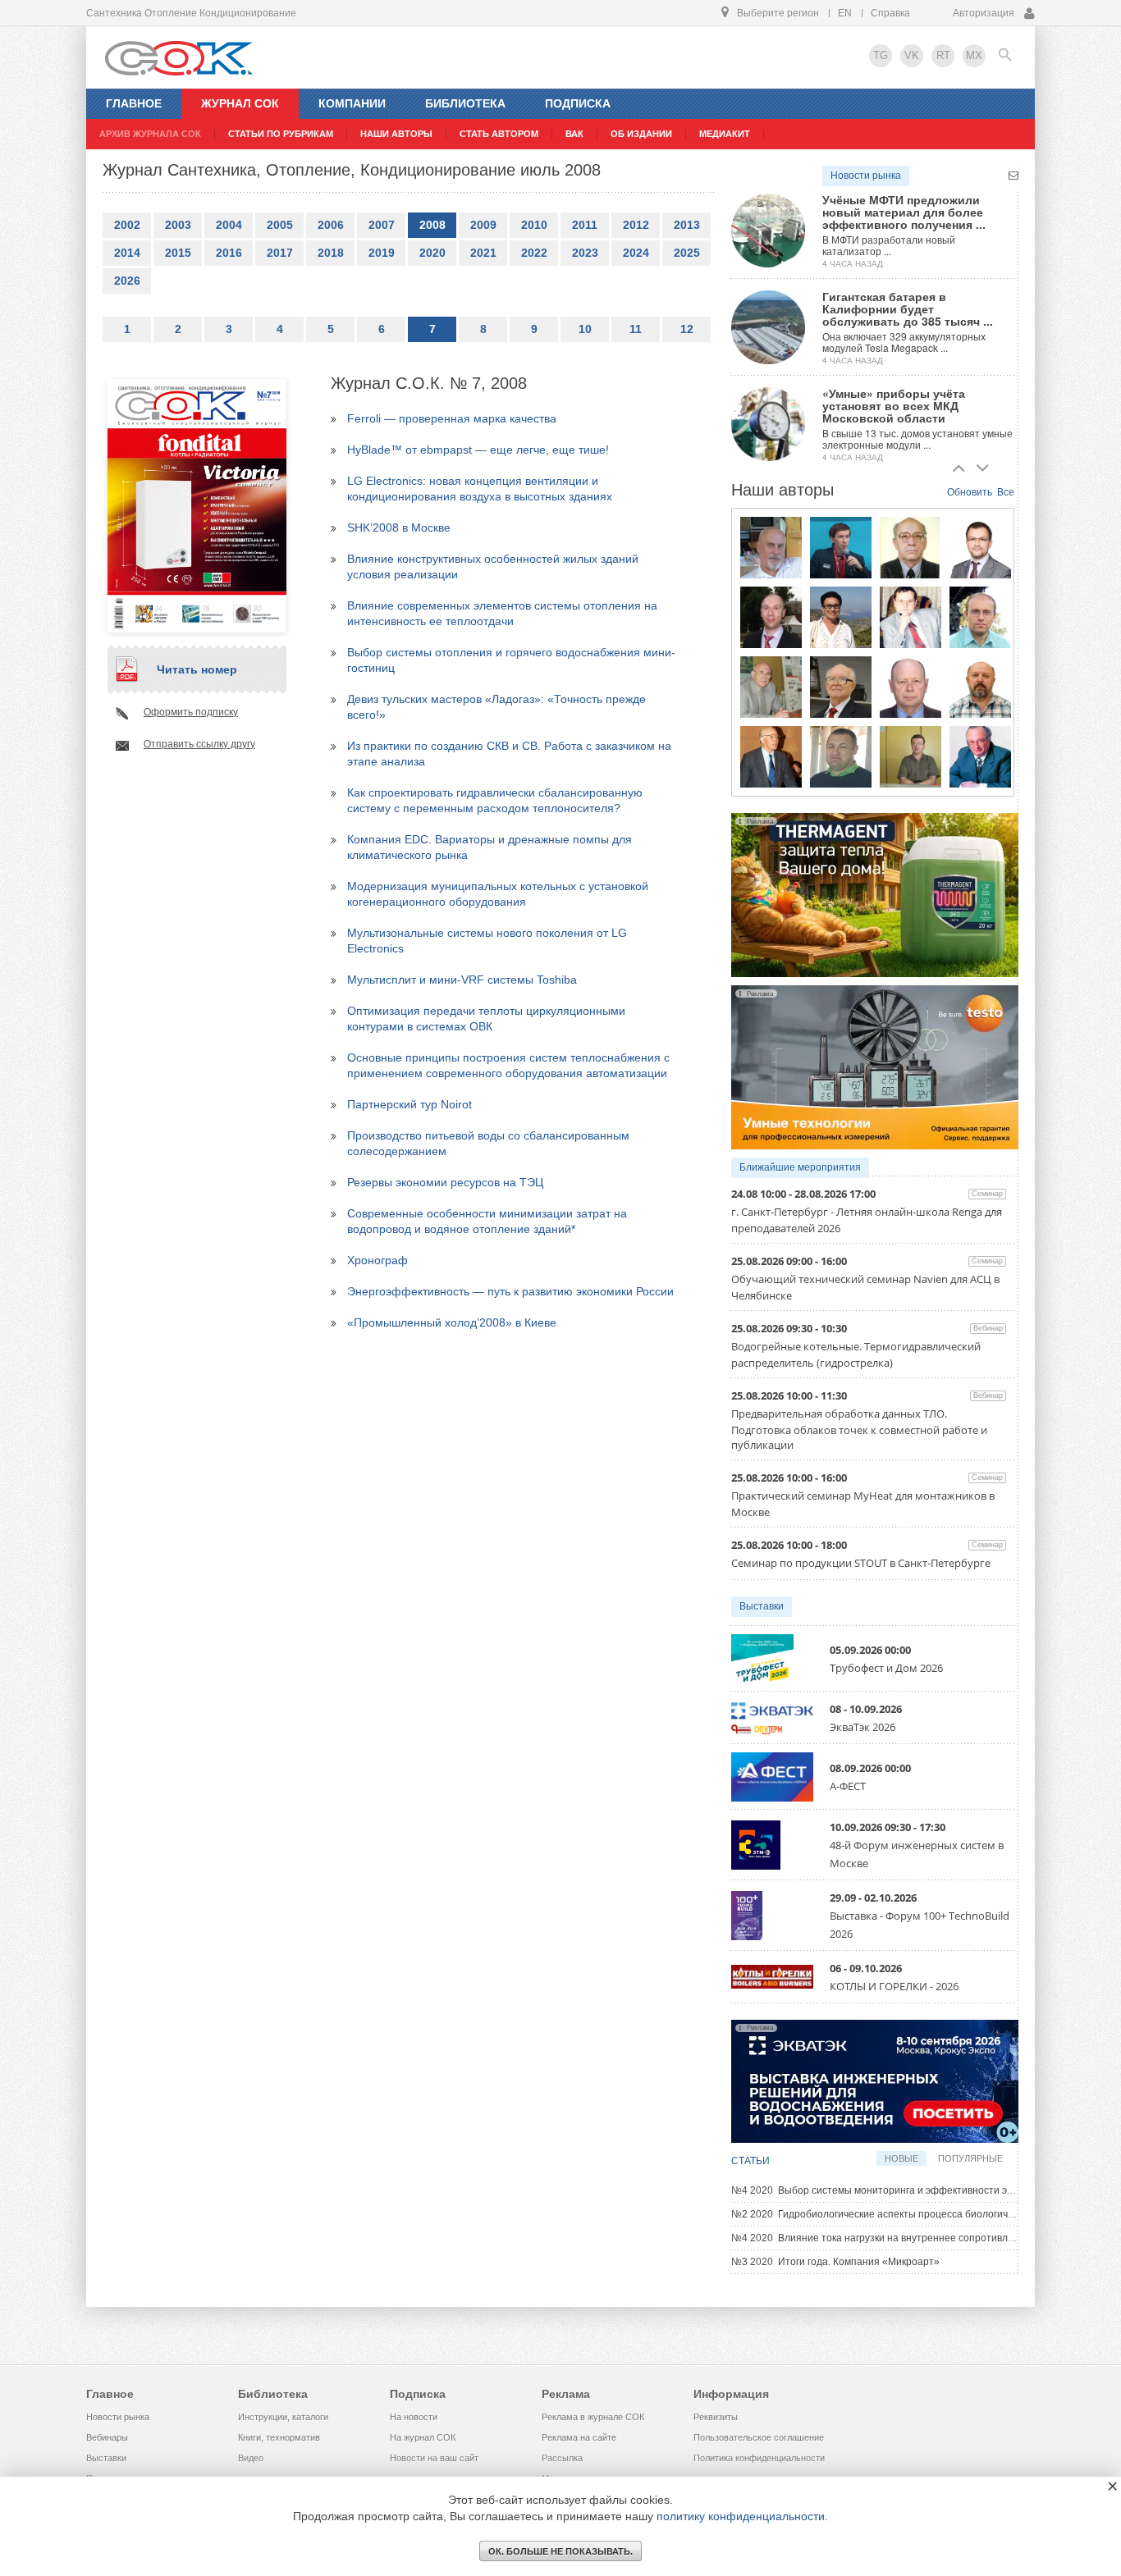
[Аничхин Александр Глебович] (911, 547)
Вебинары (107, 2437)
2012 (636, 225)
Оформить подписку (191, 712)
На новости (414, 2417)
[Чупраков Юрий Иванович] (841, 687)
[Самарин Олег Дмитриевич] (771, 617)
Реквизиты (716, 2417)
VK (912, 55)
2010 (534, 225)
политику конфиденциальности (741, 2516)
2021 (483, 253)
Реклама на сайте (579, 2437)
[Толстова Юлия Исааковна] (841, 617)
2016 (229, 253)
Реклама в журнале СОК (593, 2417)
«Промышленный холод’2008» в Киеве (452, 1322)
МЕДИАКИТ (725, 134)
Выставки (762, 1606)
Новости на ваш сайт (434, 2458)
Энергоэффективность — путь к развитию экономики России (510, 1291)
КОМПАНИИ (352, 103)
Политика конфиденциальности (759, 2458)
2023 (585, 253)
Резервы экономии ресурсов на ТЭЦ (445, 1182)
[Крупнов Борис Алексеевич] (771, 687)
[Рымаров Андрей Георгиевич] (911, 756)
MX (974, 55)
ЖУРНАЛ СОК (240, 103)
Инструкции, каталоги (283, 2417)
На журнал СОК (423, 2437)
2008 (432, 225)
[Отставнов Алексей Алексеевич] (771, 756)
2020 (432, 253)
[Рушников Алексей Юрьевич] (980, 617)
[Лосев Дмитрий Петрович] (841, 756)
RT (943, 55)
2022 (534, 253)
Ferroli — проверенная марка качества (452, 418)
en (845, 13)
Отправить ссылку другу (199, 744)
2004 (229, 225)
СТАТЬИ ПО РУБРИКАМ (281, 134)
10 (585, 329)
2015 (178, 253)
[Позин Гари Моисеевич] (980, 756)
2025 (687, 253)
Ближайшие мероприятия (800, 1167)
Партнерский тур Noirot (410, 1104)
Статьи (750, 2161)
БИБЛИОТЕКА (465, 103)
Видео (251, 2458)
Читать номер (197, 669)
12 (687, 329)
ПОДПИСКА (578, 103)
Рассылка (562, 2458)
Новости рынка (866, 176)
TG (881, 55)
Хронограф (377, 1260)
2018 (331, 253)
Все (1006, 492)
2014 (127, 253)
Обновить (970, 492)
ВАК (574, 134)
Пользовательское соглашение (759, 2437)
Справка (890, 13)
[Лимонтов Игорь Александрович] (980, 547)
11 (636, 329)
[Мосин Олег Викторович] (911, 617)
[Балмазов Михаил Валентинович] (771, 547)
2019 (382, 253)
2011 (585, 225)
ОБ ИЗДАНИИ (641, 134)
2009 (483, 225)
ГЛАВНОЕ (134, 103)
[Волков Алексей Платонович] (980, 687)
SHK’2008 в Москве (399, 528)
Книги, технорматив (279, 2437)
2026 (127, 281)
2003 (178, 225)
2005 (280, 225)
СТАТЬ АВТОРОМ (499, 134)
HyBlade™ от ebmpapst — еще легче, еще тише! (478, 450)
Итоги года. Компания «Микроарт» (835, 2262)
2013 (687, 225)
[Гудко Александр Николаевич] (841, 547)
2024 (636, 253)
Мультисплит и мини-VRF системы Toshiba (462, 980)
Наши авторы (396, 134)
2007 (382, 225)
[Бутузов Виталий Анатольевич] (911, 687)
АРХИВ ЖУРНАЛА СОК (150, 134)
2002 (127, 225)
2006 (331, 225)
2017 (280, 253)
